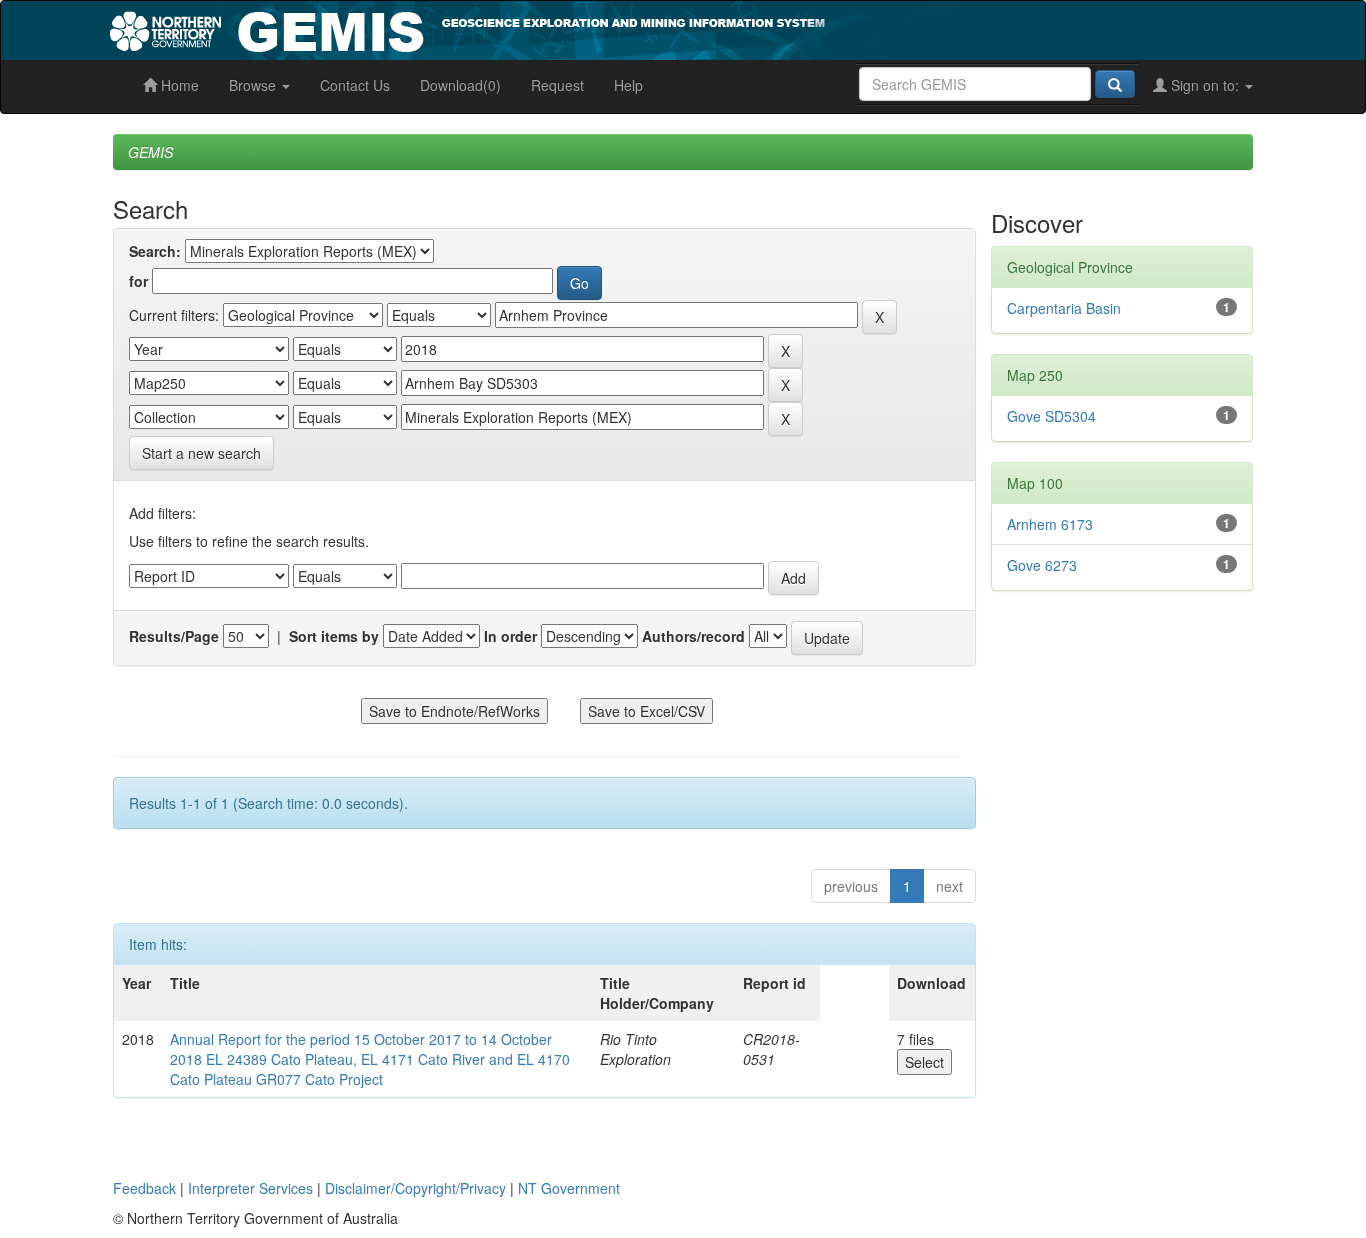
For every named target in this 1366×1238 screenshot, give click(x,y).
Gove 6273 (1042, 565)
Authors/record (693, 636)
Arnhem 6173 (1050, 524)
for (138, 281)
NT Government (569, 1188)
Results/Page (174, 636)
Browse (254, 85)
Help (628, 85)
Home (178, 85)
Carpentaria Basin (1064, 308)
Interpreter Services (250, 1188)
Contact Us (355, 85)
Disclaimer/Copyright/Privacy (415, 1188)
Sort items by (334, 636)
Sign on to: (1205, 85)
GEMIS (150, 152)
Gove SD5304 (1051, 416)
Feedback (144, 1188)
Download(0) (460, 85)
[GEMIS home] (617, 28)
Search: (155, 251)
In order (510, 636)
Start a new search (201, 453)
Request (557, 85)
